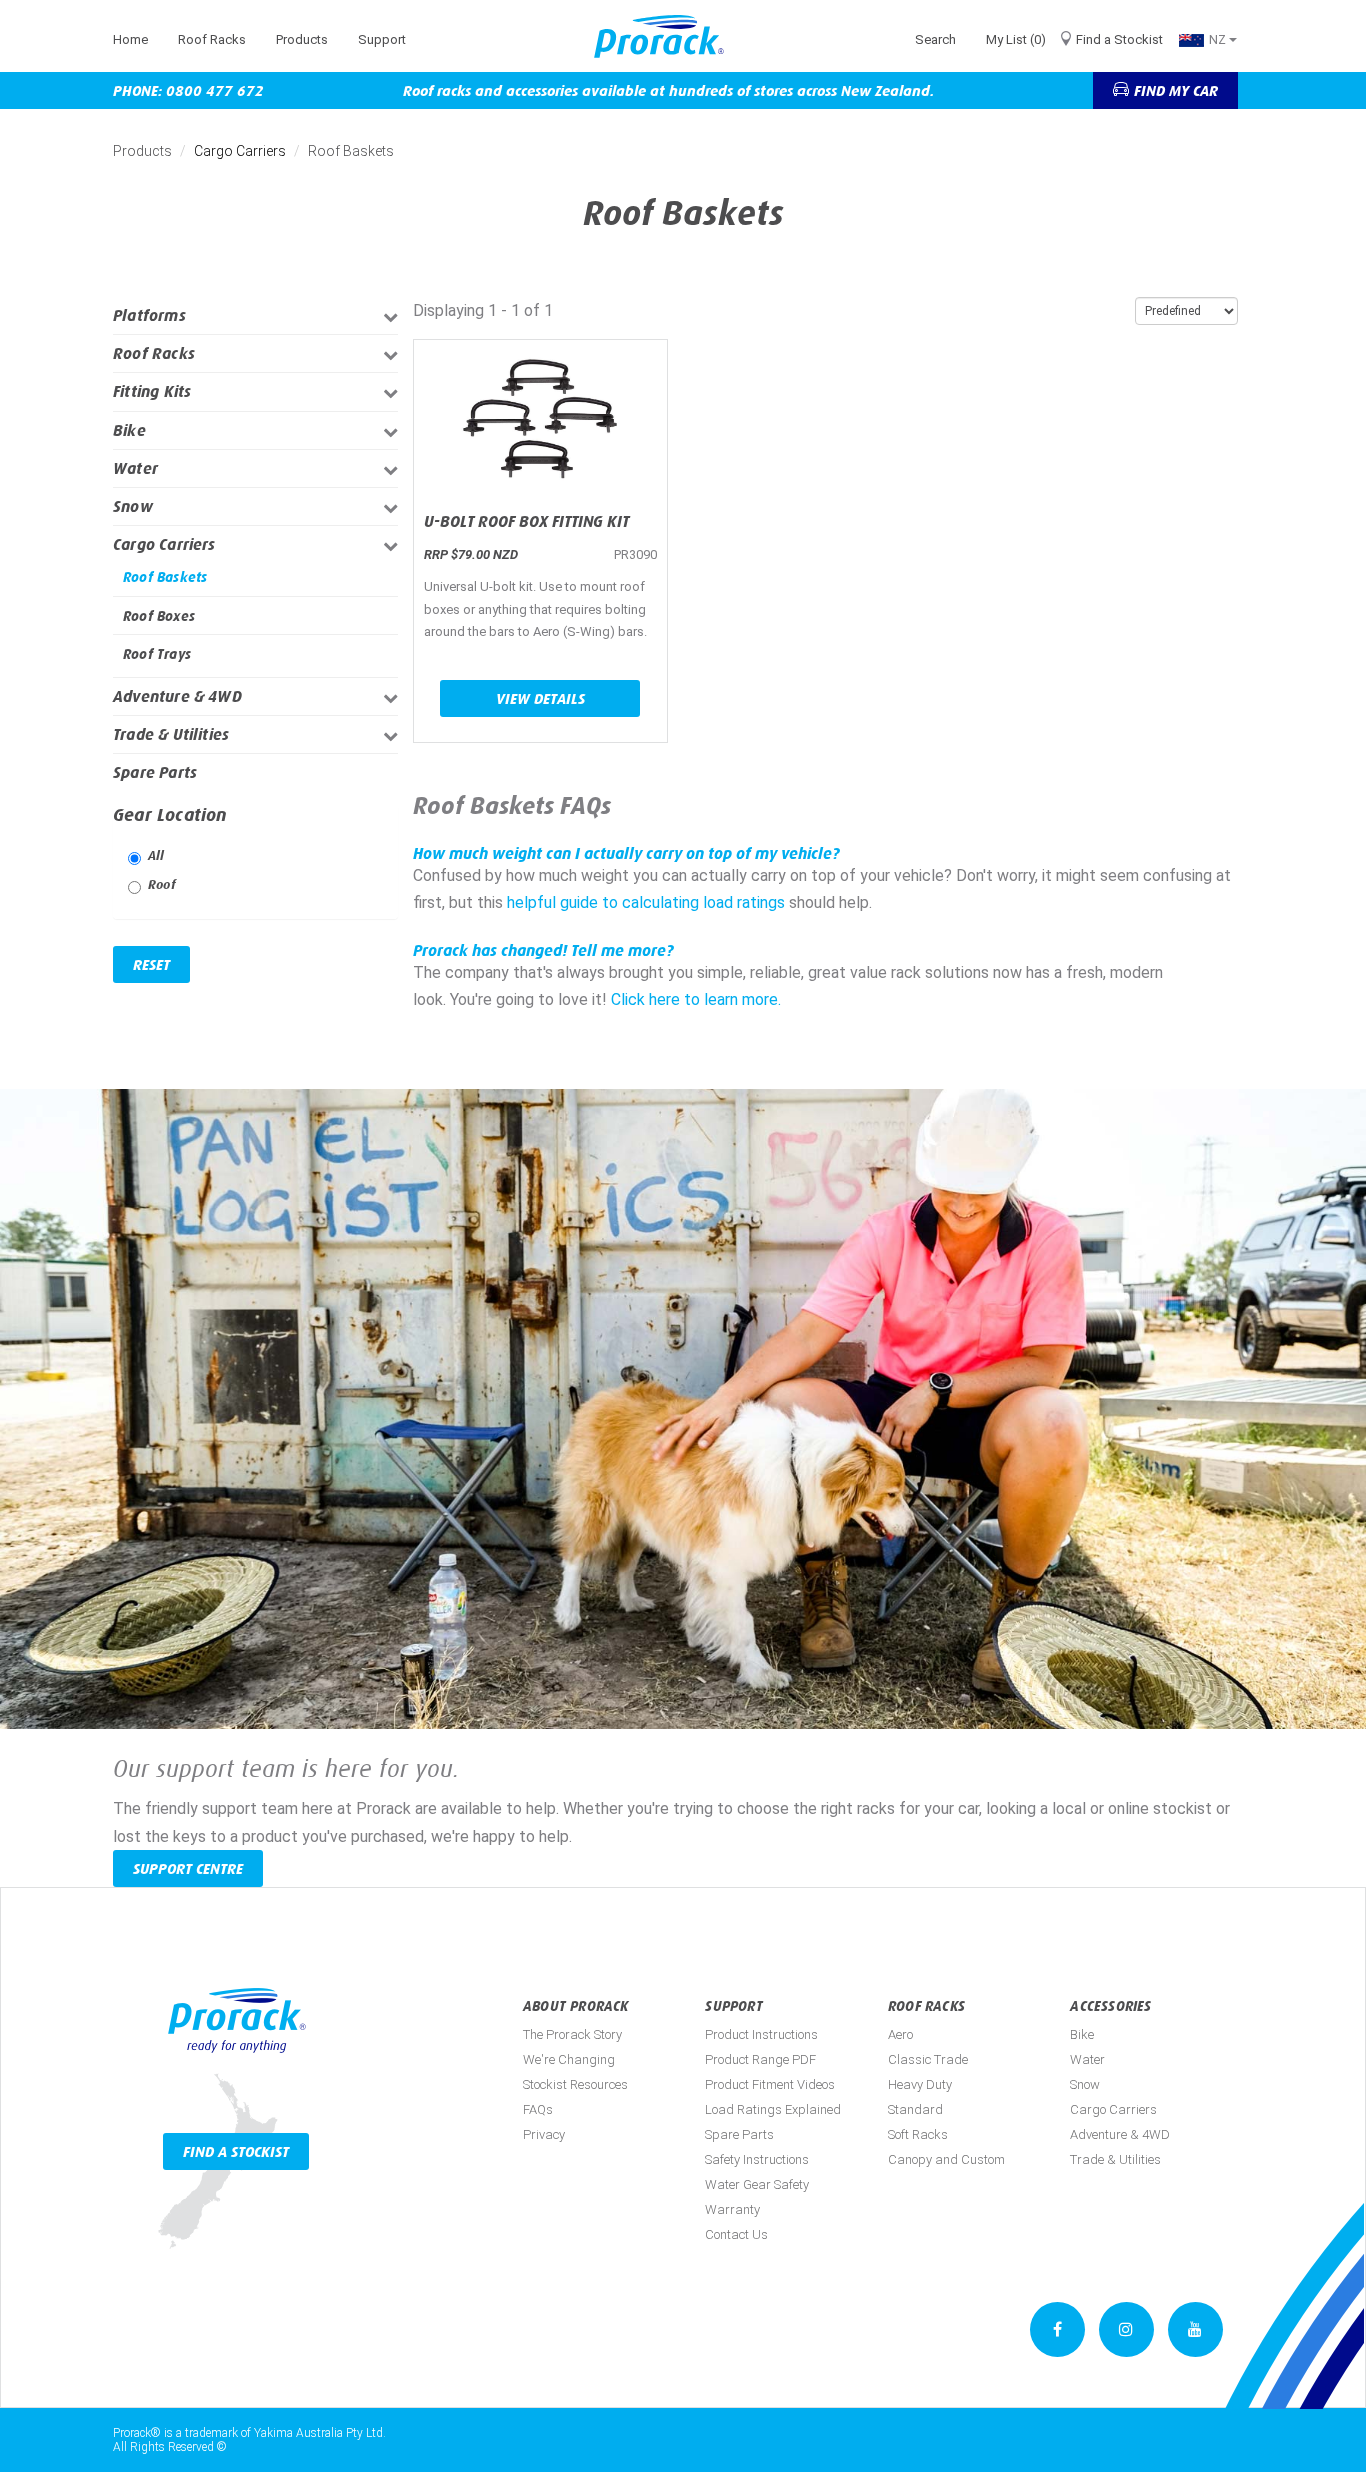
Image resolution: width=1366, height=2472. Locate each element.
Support (382, 39)
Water (135, 468)
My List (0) (1016, 39)
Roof (162, 884)
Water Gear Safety (757, 2184)
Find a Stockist (1119, 39)
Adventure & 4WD (177, 696)
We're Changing (569, 2059)
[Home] (666, 36)
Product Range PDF (760, 2059)
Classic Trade (928, 2059)
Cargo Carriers (240, 151)
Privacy (544, 2134)
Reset (151, 964)
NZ (1219, 39)
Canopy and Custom (946, 2159)
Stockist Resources (575, 2084)
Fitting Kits (152, 391)
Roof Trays (157, 654)
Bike (129, 430)
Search (935, 39)
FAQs (538, 2109)
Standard (915, 2109)
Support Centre (188, 1868)
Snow (133, 506)
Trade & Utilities (171, 734)
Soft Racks (918, 2134)
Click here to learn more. (696, 999)
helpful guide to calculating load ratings (646, 902)
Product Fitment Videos (770, 2084)
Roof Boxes (159, 616)
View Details (540, 698)
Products (302, 39)
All (156, 855)
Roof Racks (212, 39)
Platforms (149, 315)
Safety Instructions (757, 2159)
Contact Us (736, 2234)
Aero (900, 2034)
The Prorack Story (572, 2034)
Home (130, 39)
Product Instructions (761, 2034)
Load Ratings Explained (773, 2109)
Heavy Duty (920, 2084)
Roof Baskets (165, 577)
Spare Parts (155, 772)
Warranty (732, 2209)
